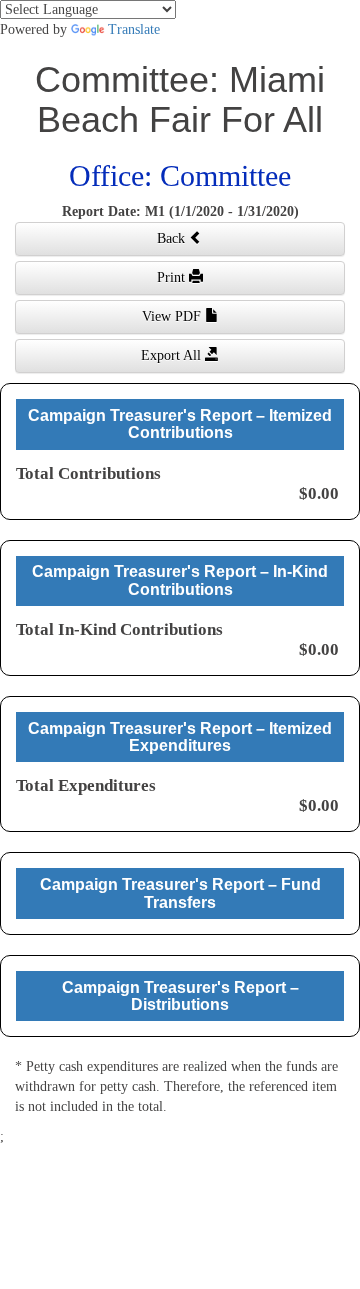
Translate (134, 29)
